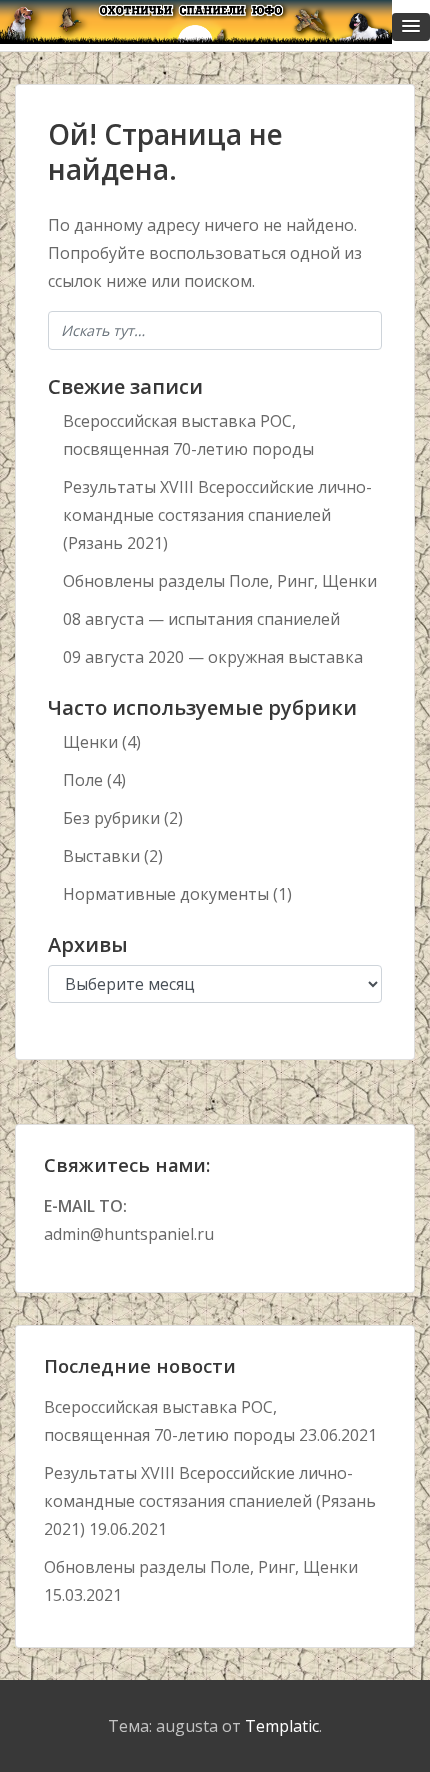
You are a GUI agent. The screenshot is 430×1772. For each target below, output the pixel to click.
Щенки (90, 742)
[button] (411, 27)
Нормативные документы (166, 894)
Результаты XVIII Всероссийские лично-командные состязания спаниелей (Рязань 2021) (217, 515)
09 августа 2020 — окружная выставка (213, 657)
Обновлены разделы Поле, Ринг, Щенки (220, 581)
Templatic (282, 1726)
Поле (83, 780)
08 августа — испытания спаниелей (201, 619)
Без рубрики (111, 818)
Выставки (101, 856)
